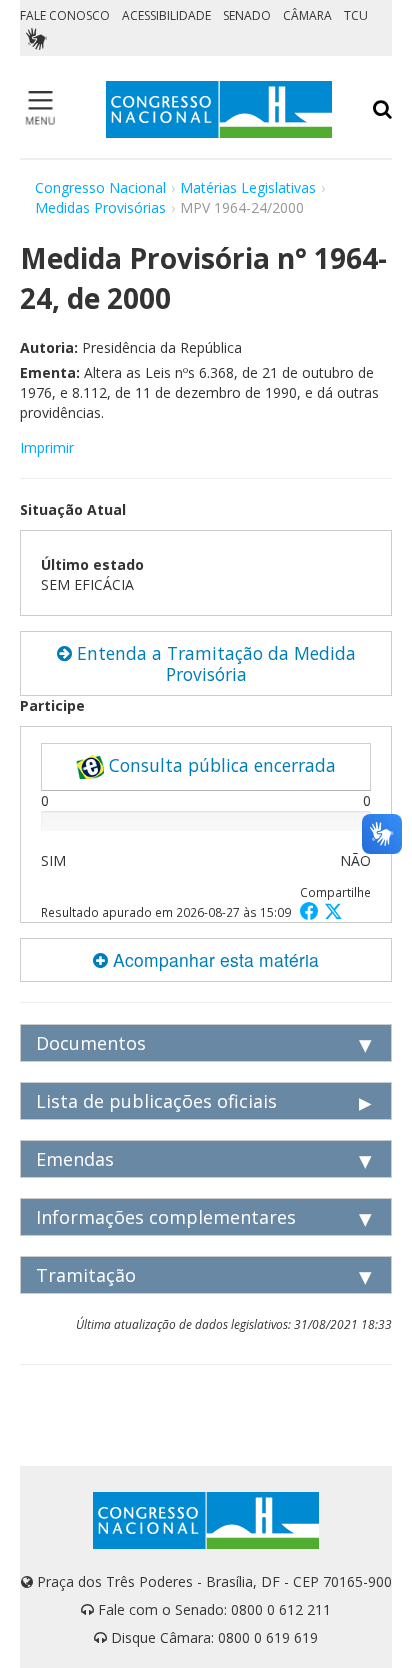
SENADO (247, 15)
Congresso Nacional (100, 187)
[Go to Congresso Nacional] (219, 109)
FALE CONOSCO (65, 15)
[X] (333, 910)
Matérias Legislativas (248, 187)
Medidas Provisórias (100, 207)
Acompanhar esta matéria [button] (213, 959)
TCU (356, 15)
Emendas (75, 1159)
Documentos (91, 1043)
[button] (312, 910)
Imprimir (47, 447)
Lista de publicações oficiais (156, 1101)
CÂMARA (307, 15)
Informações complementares (166, 1217)
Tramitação (86, 1275)
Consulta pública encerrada (220, 765)
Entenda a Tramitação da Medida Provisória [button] (214, 663)
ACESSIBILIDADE (166, 15)
